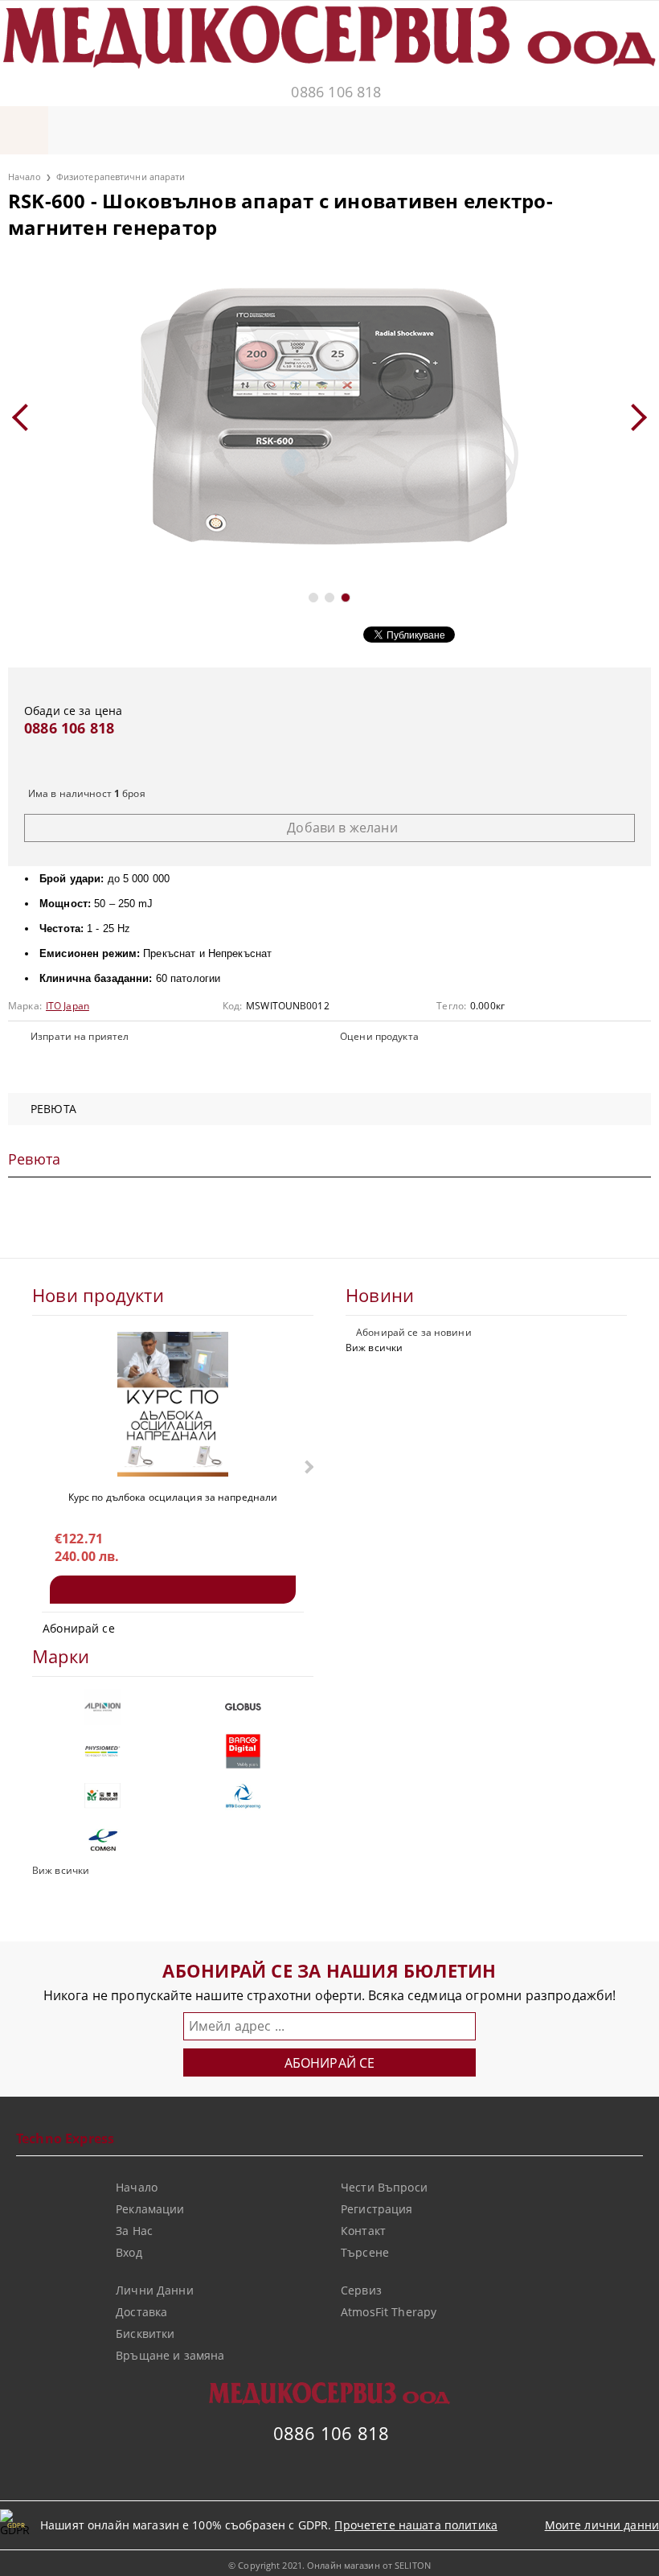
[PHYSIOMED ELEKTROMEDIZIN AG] (102, 1751)
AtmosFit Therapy (389, 2312)
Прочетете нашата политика (416, 2525)
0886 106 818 (336, 92)
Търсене (365, 2252)
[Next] (633, 417)
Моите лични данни (602, 2525)
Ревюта (53, 1109)
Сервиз (361, 2290)
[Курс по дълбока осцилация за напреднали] (173, 1404)
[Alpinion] (102, 1707)
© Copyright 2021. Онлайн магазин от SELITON (329, 2565)
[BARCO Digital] (243, 1751)
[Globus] (243, 1707)
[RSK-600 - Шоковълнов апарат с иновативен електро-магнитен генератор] (329, 417)
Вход (129, 2252)
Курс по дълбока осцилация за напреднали (173, 1497)
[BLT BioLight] (102, 1795)
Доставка (141, 2312)
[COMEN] (102, 1840)
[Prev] (26, 417)
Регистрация (377, 2209)
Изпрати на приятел (80, 1036)
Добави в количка (173, 1590)
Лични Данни (155, 2290)
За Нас (134, 2231)
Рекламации (150, 2209)
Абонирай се (79, 1628)
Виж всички (374, 1348)
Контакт (363, 2231)
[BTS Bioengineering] (243, 1795)
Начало (25, 177)
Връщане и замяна (170, 2355)
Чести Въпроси (384, 2187)
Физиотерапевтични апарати (121, 177)
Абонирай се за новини (414, 1332)
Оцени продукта (379, 1036)
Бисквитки (145, 2334)
